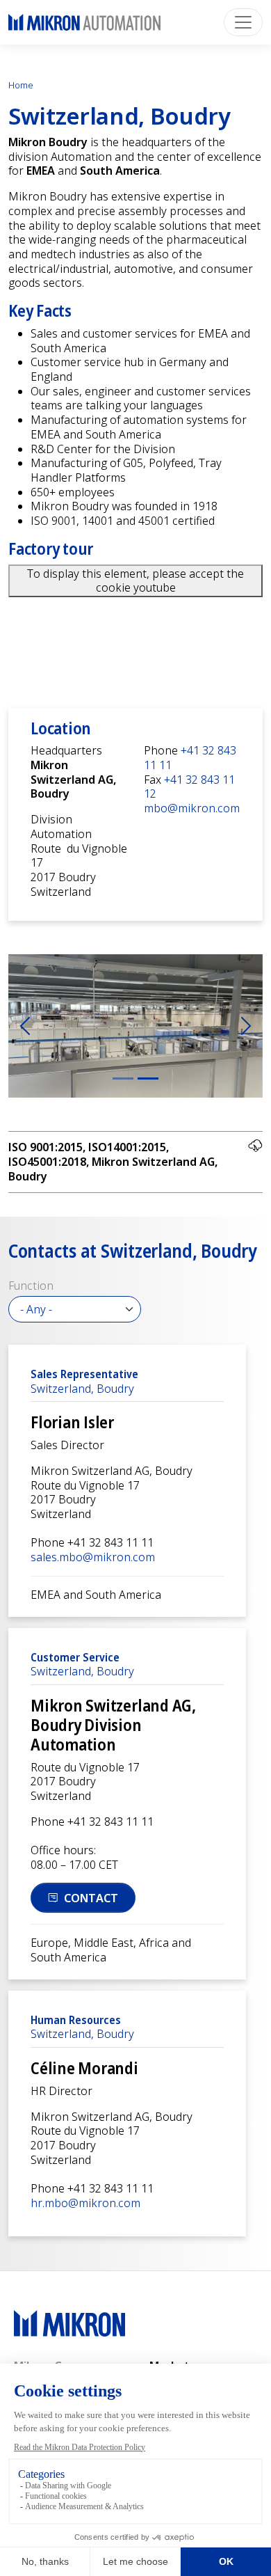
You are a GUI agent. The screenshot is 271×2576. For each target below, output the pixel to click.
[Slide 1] (123, 1078)
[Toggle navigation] (243, 22)
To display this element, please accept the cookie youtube (135, 581)
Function (31, 1286)
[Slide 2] (148, 1078)
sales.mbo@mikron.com (93, 1557)
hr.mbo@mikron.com (85, 2203)
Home (21, 85)
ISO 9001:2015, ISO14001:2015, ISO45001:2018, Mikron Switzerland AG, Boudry (113, 1161)
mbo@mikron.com (192, 808)
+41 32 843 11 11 (190, 758)
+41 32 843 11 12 (189, 787)
